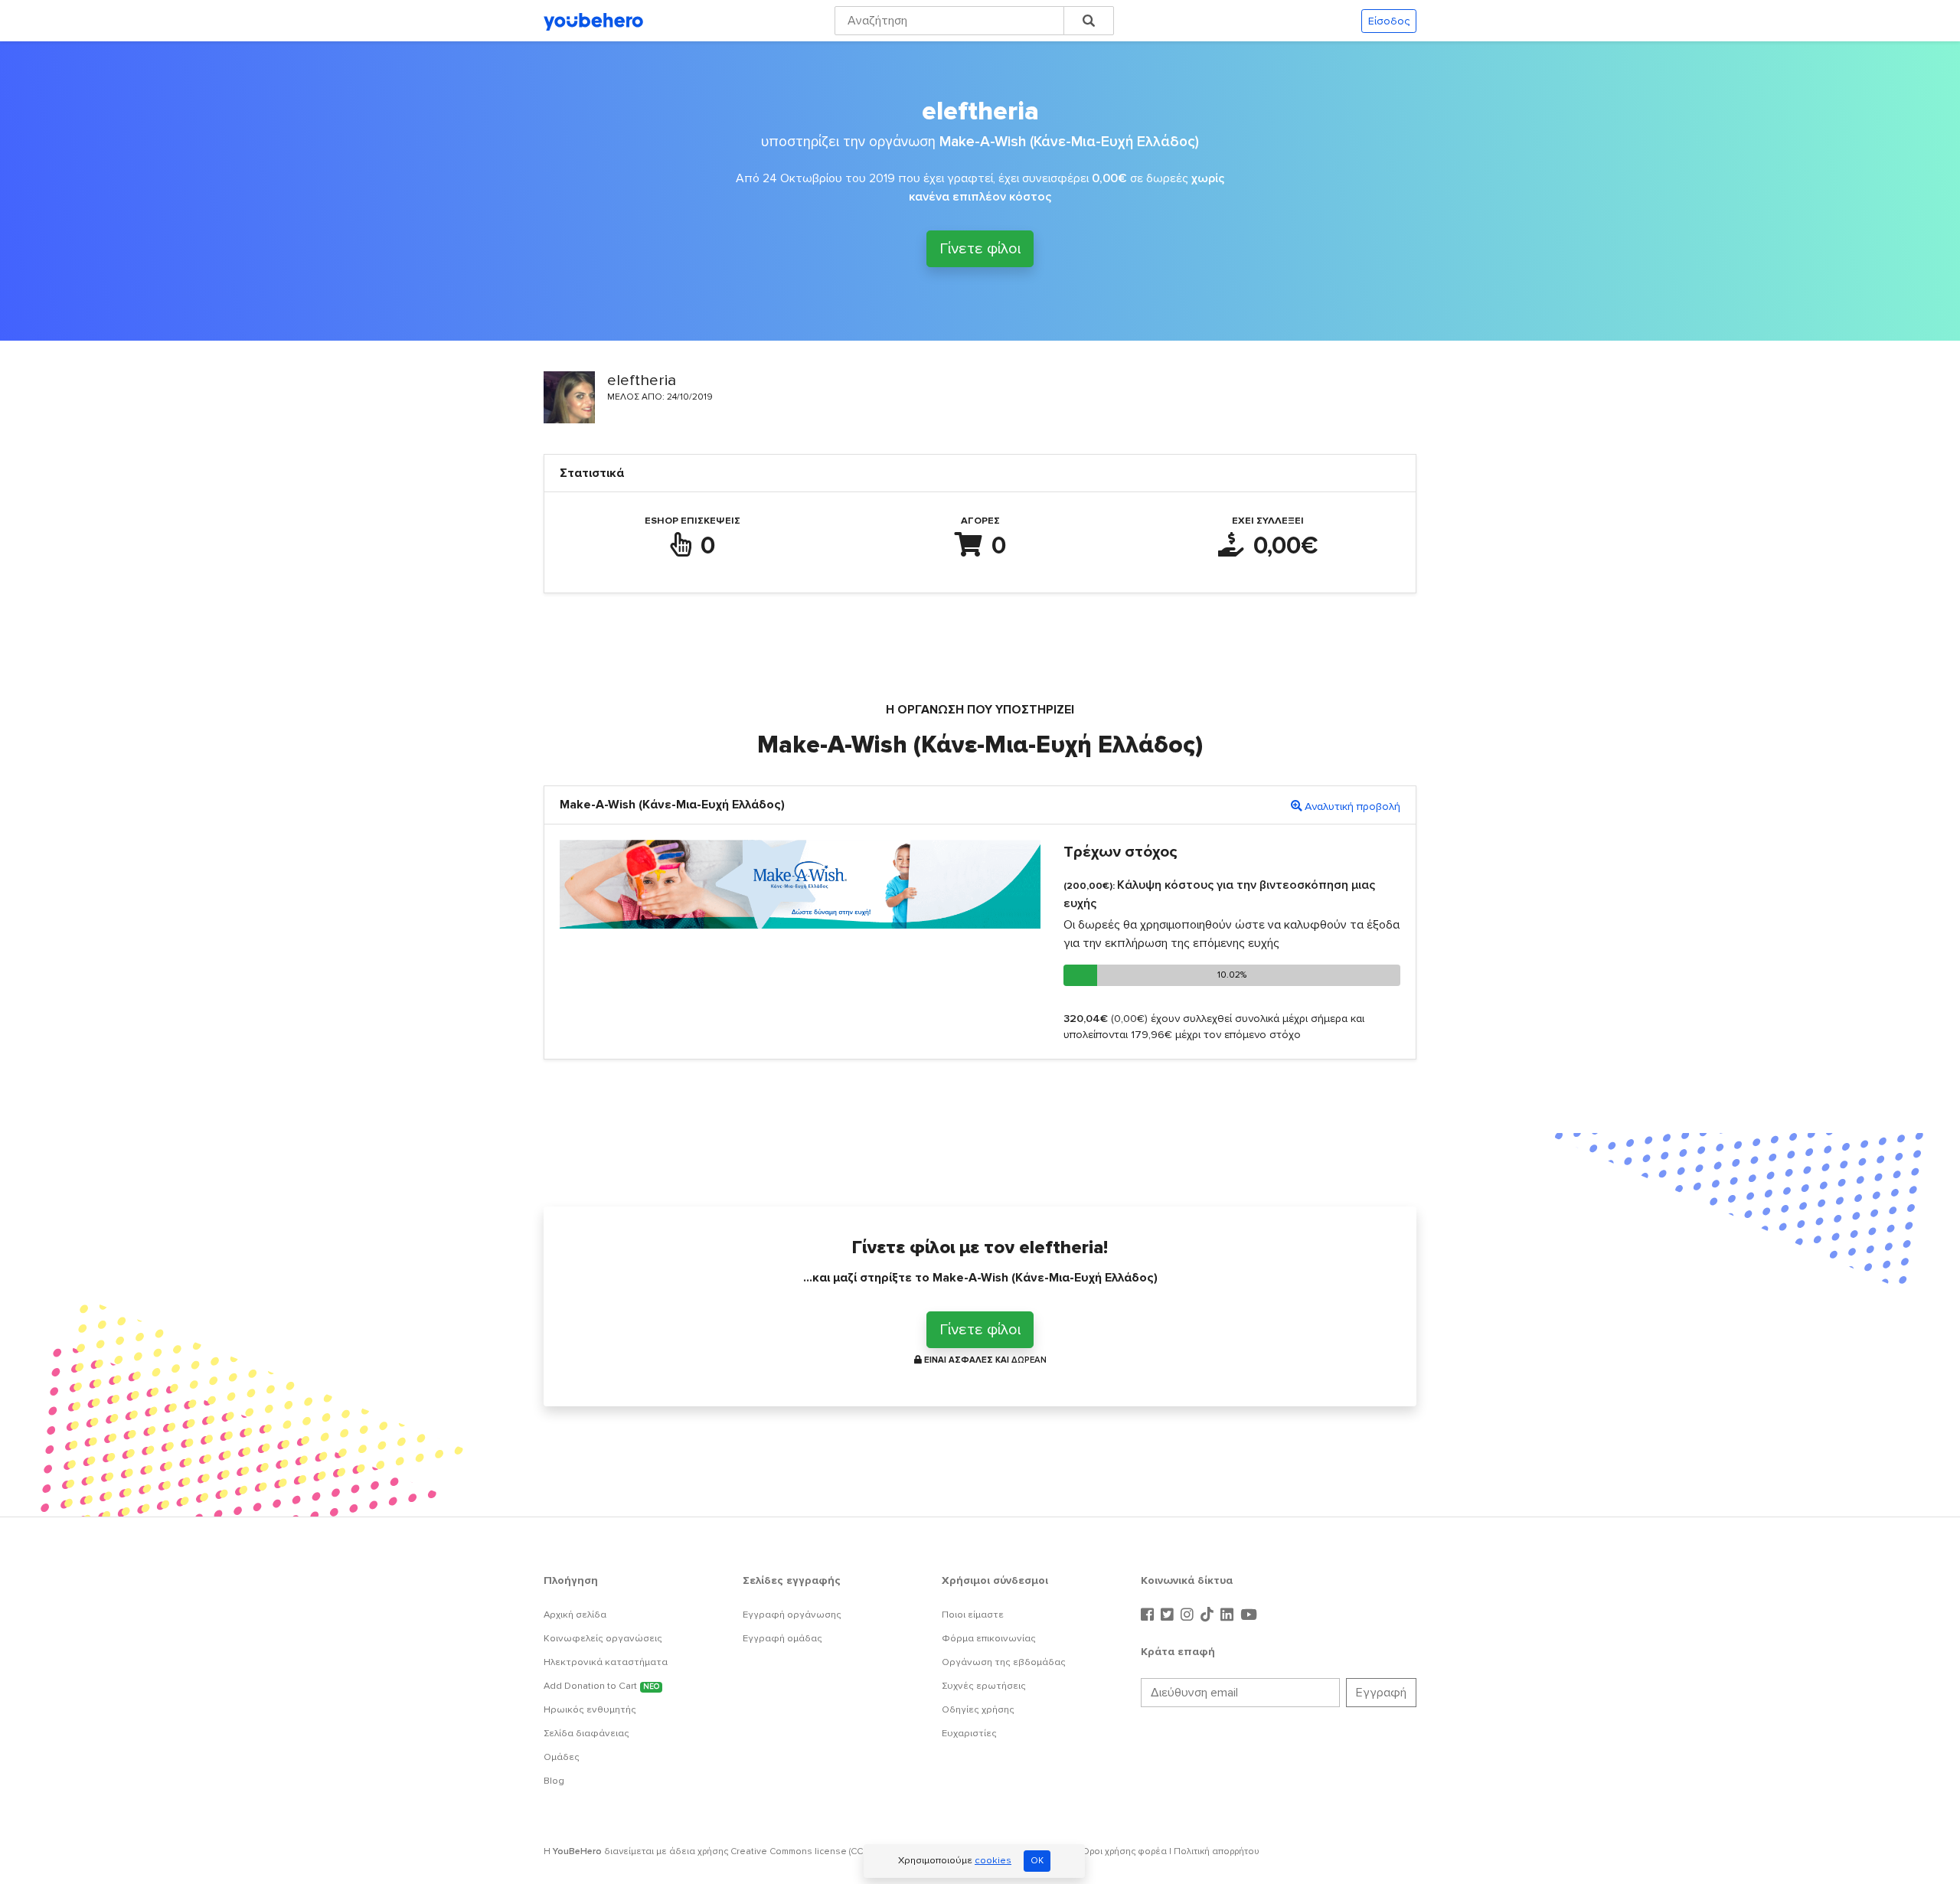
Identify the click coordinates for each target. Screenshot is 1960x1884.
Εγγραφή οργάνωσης (792, 1615)
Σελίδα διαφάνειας (586, 1733)
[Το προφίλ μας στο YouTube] (1249, 1615)
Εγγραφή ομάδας (782, 1638)
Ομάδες (562, 1757)
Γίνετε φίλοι (980, 249)
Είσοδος (1389, 21)
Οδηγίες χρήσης (978, 1709)
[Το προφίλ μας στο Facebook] (1149, 1615)
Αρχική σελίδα (575, 1615)
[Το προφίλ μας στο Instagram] (1189, 1615)
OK (1037, 1861)
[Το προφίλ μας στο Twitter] (1169, 1615)
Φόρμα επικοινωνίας (989, 1638)
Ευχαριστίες (969, 1733)
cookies (993, 1860)
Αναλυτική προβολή (1352, 806)
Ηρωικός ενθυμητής (590, 1709)
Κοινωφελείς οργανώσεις (603, 1638)
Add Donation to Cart (601, 1686)
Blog (554, 1781)
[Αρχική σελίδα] (593, 21)
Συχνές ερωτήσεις (984, 1686)
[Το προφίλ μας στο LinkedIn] (1229, 1615)
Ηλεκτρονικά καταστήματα (606, 1662)
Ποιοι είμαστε (973, 1615)
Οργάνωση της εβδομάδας (1004, 1662)
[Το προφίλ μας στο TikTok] (1209, 1615)
